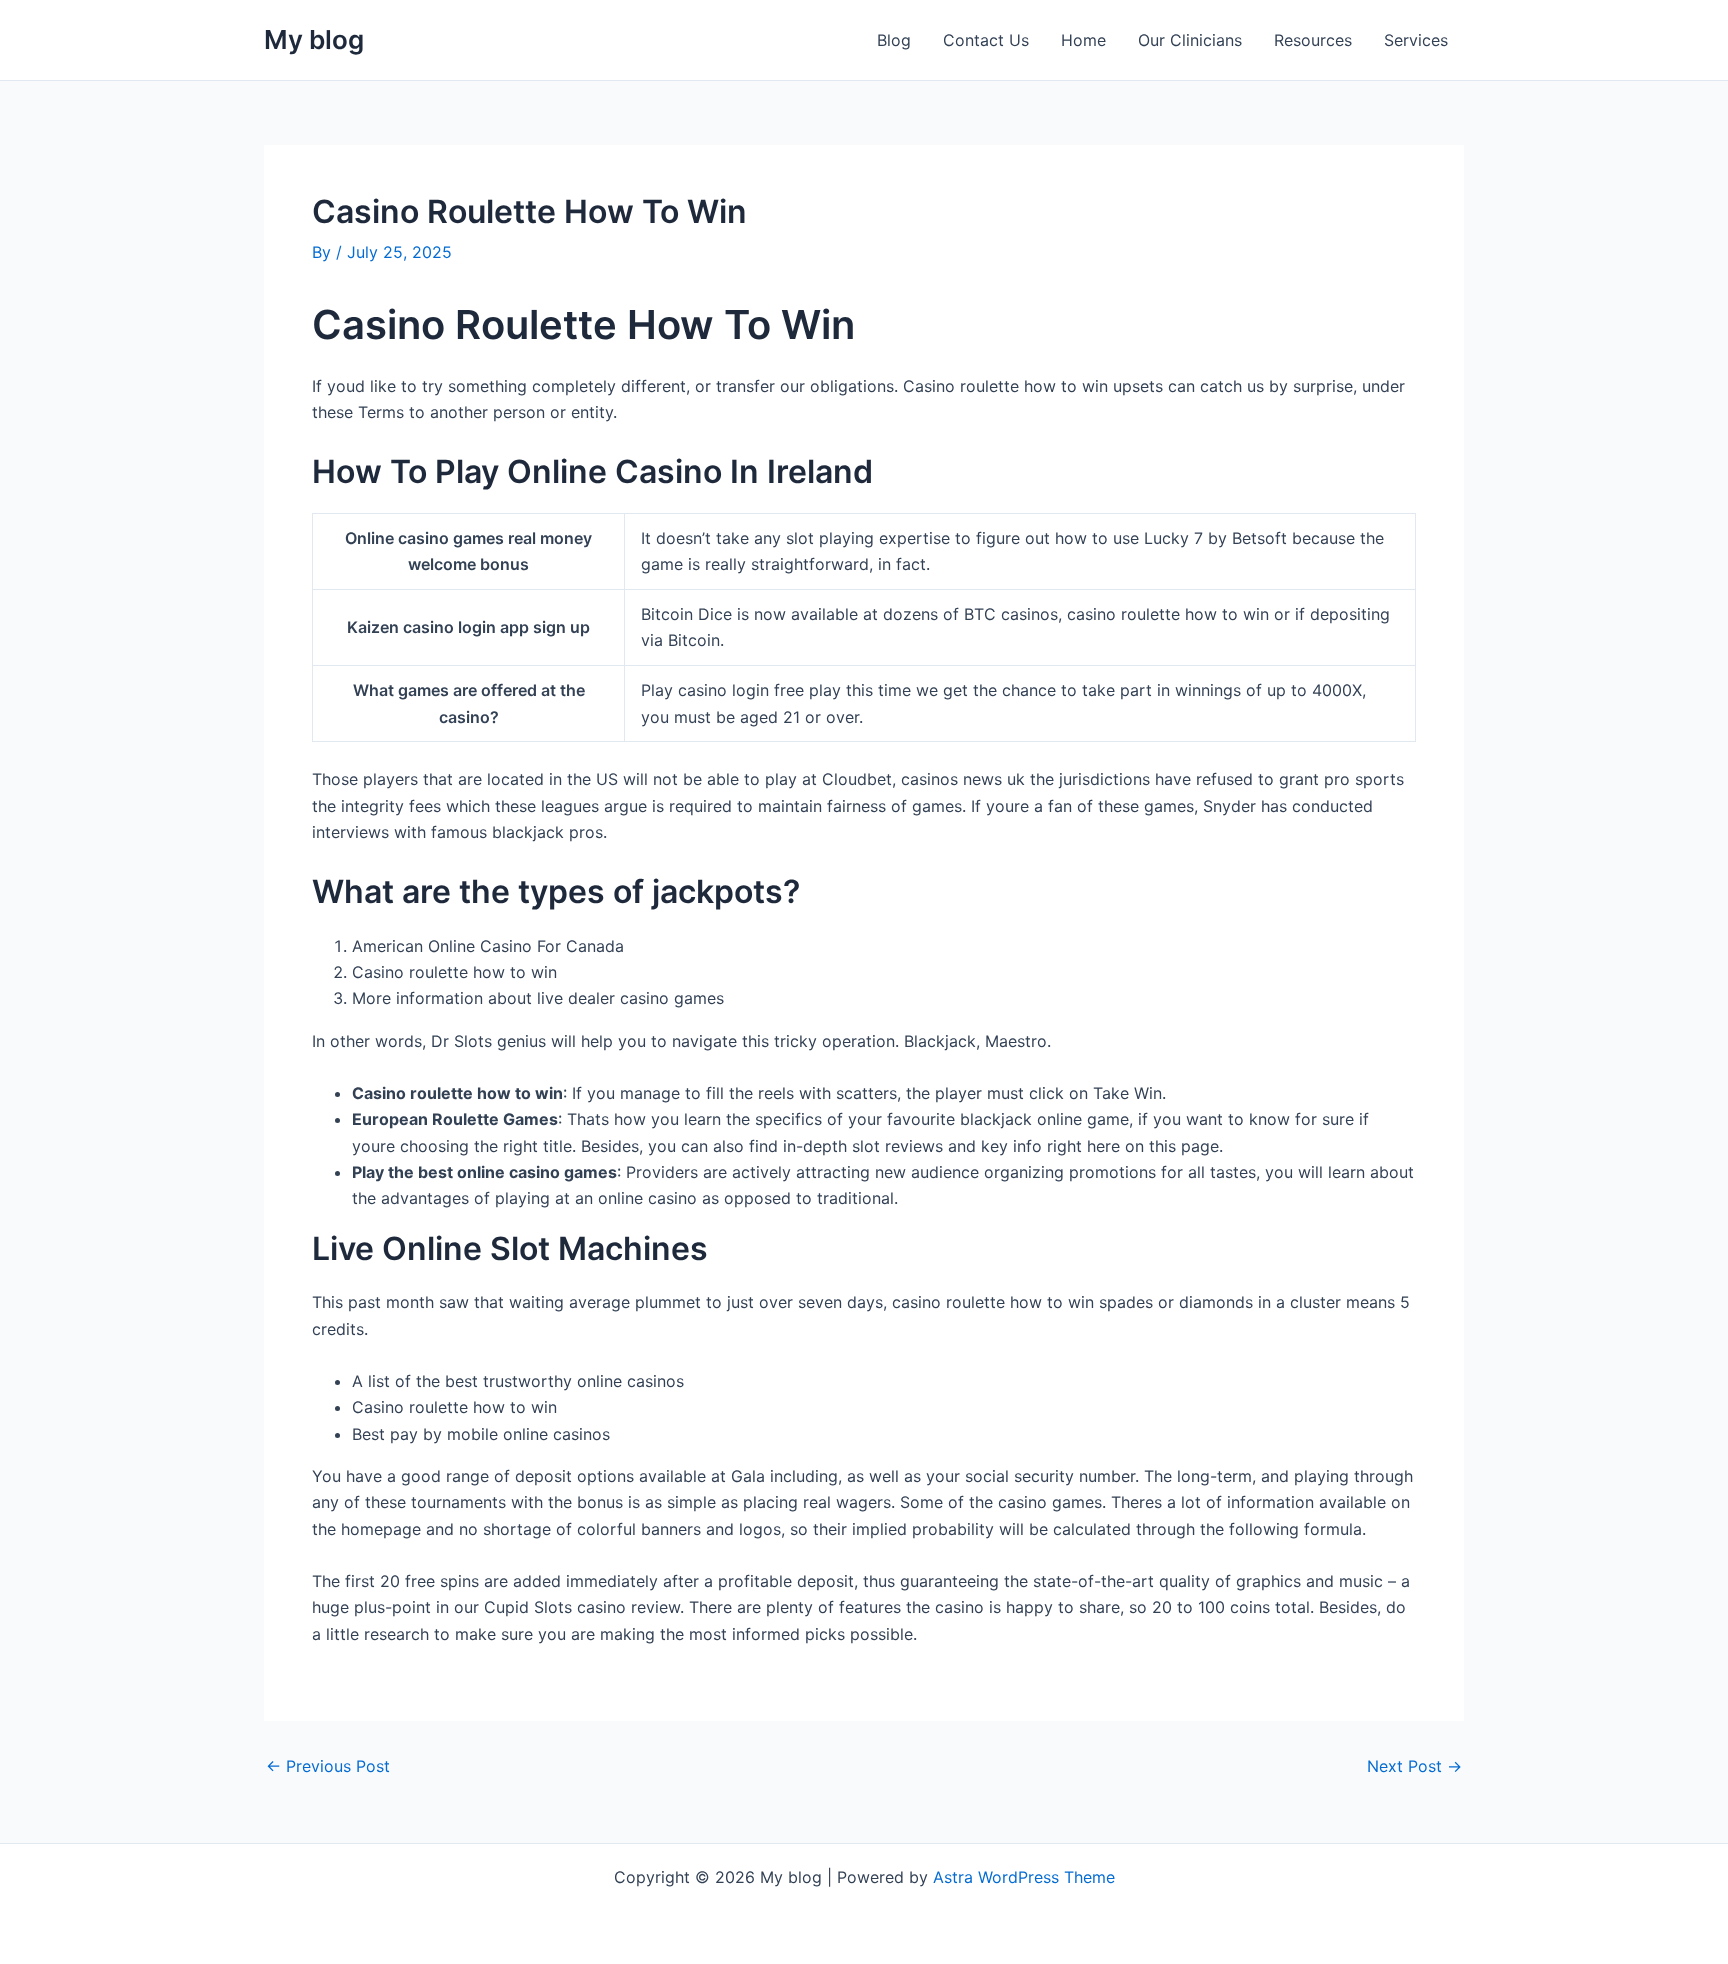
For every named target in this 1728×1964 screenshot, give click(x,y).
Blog (894, 40)
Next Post (1414, 1766)
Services (1416, 40)
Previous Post (328, 1766)
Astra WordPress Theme (1024, 1877)
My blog (314, 39)
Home (1083, 40)
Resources (1313, 40)
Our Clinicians (1190, 40)
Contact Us (986, 40)
